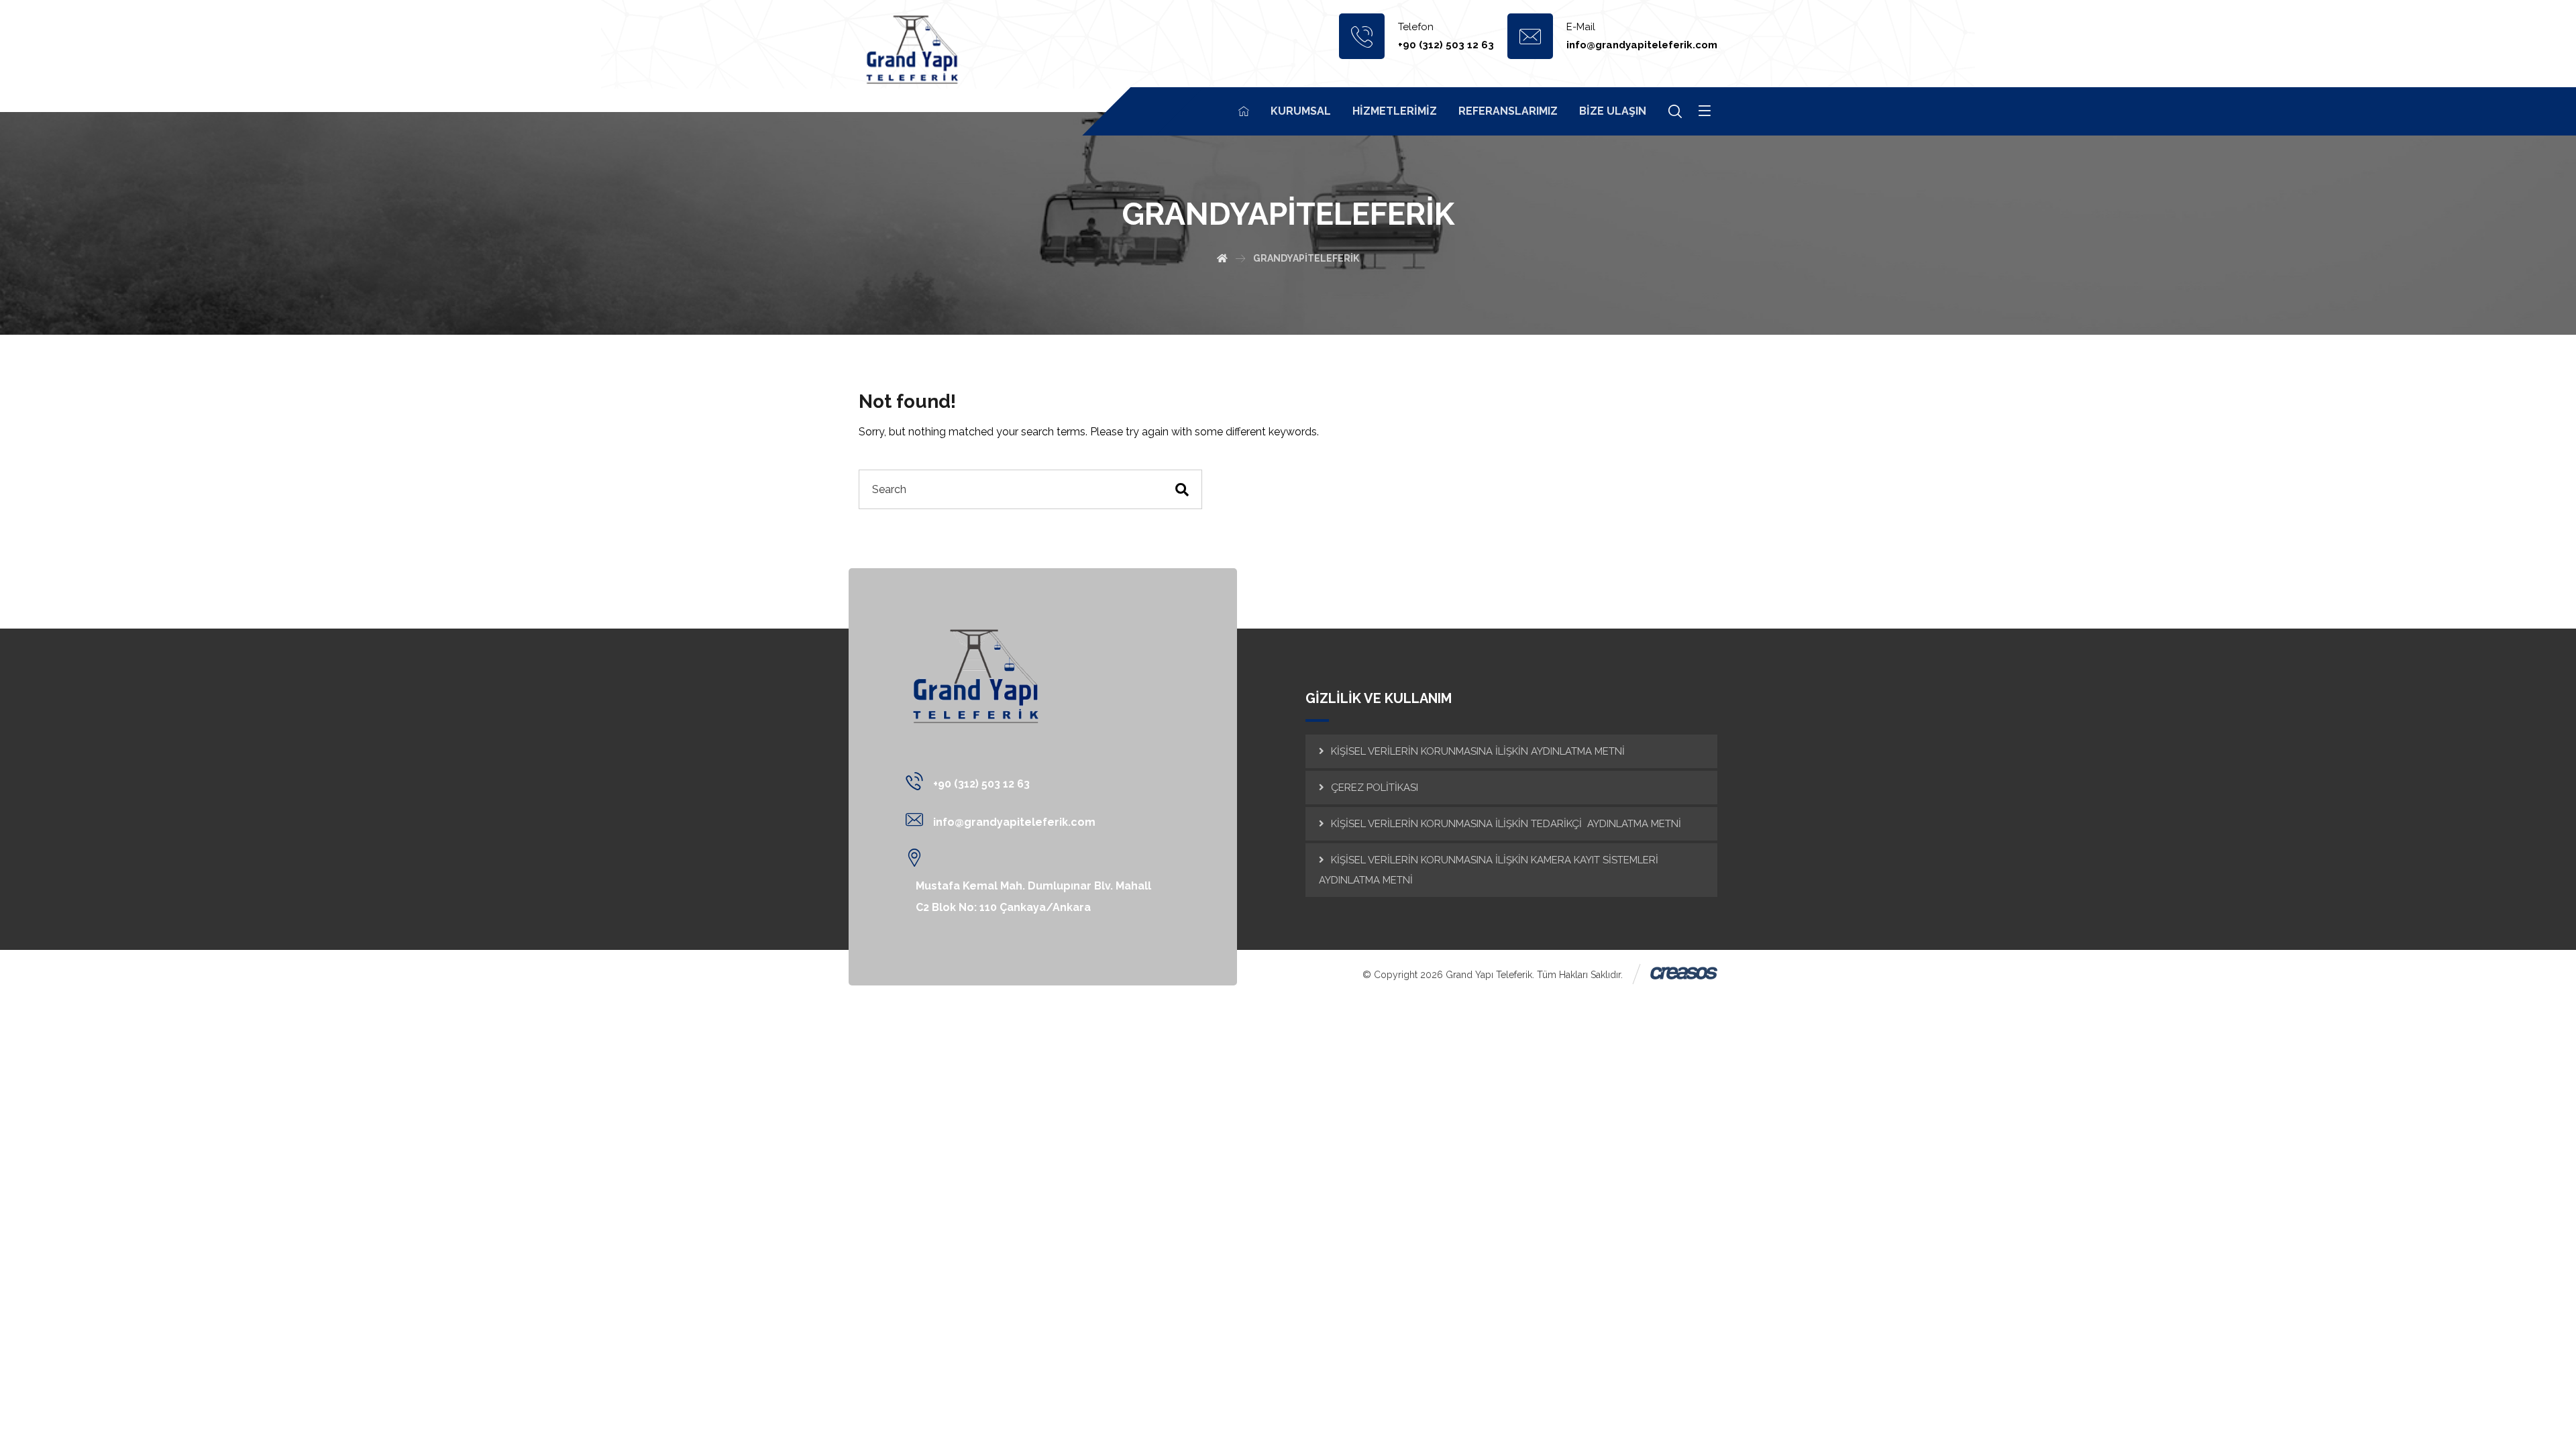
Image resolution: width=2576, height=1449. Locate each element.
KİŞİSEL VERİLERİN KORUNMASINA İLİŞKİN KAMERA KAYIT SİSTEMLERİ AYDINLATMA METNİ (1489, 870)
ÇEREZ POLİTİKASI (1375, 788)
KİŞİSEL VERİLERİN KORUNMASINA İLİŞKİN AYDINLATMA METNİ (1478, 751)
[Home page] (1222, 258)
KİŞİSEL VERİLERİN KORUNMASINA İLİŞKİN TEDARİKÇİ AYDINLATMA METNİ (1506, 824)
